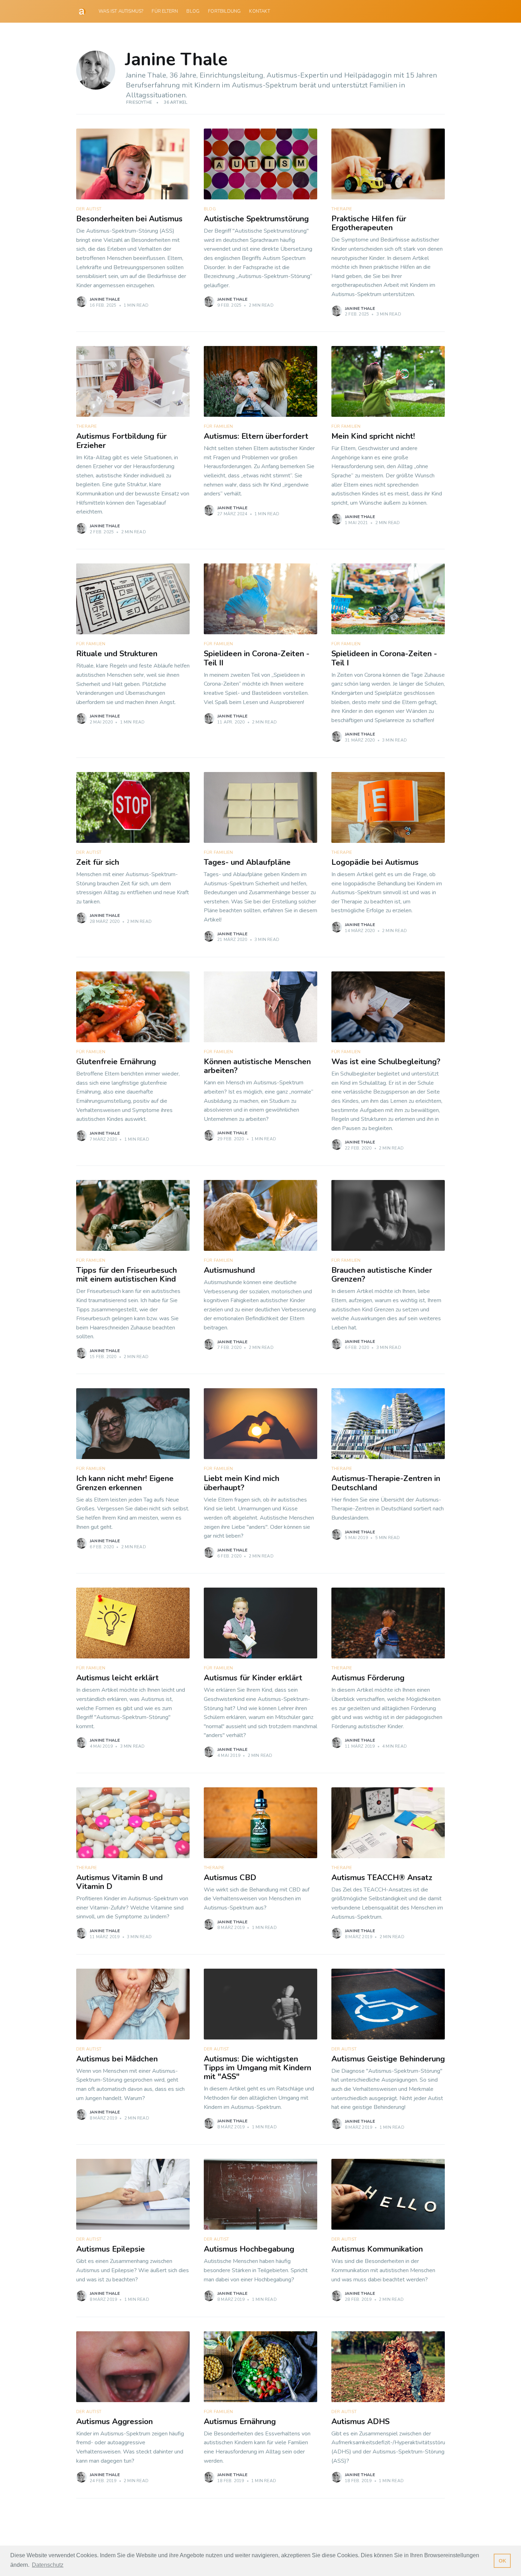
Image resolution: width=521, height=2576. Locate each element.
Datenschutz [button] (48, 2565)
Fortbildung (224, 11)
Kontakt (259, 11)
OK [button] (502, 2561)
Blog (193, 11)
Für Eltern (165, 11)
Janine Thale (105, 299)
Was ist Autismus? (121, 11)
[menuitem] (121, 12)
